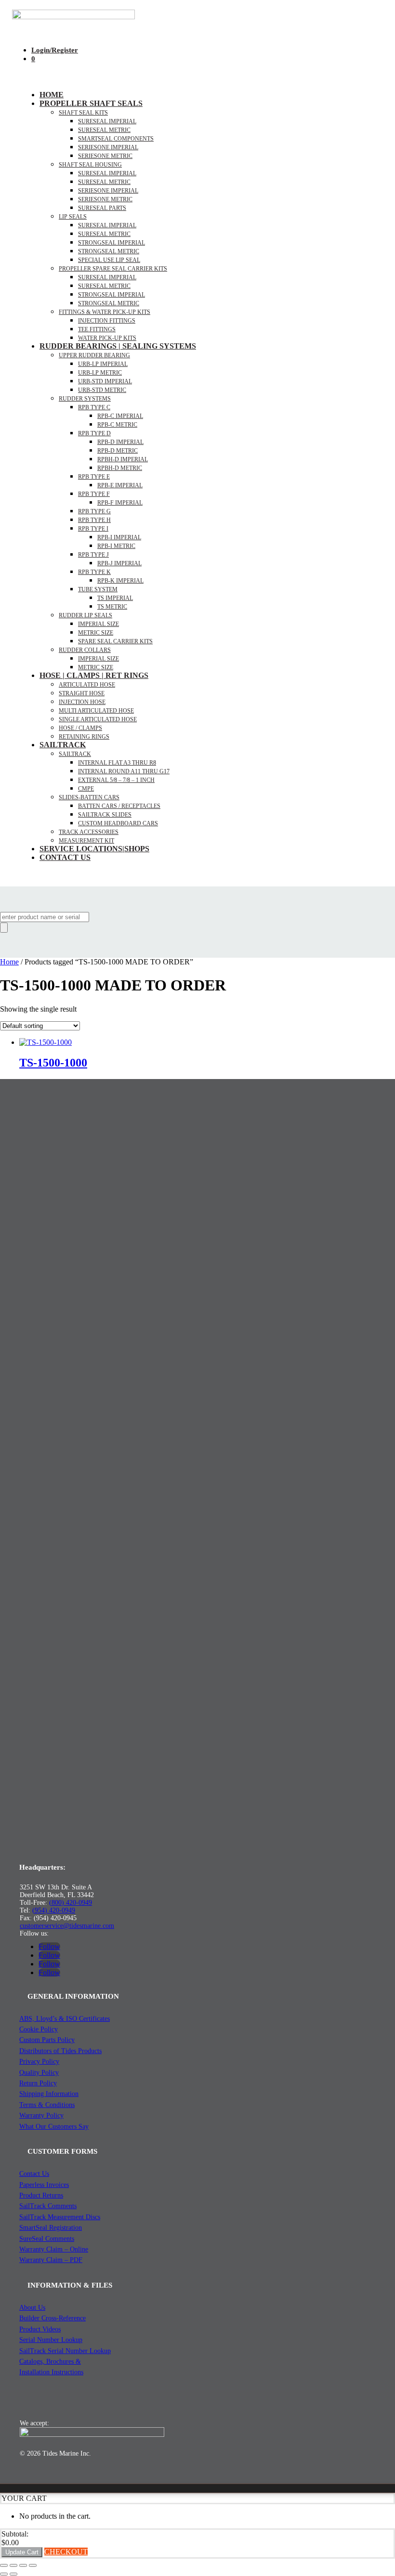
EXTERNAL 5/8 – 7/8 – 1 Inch (116, 780)
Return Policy (38, 2083)
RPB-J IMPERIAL (119, 563)
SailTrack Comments (48, 2206)
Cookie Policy (39, 2029)
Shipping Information (49, 2094)
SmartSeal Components (116, 139)
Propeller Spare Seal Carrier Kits (113, 269)
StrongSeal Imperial (112, 243)
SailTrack (63, 745)
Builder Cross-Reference (53, 2318)
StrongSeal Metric (109, 251)
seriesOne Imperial (108, 147)
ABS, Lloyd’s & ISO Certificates (65, 2019)
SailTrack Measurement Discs (60, 2217)
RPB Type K (94, 572)
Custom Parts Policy (47, 2040)
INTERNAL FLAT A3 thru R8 (117, 763)
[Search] (4, 928)
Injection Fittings (107, 321)
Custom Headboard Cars (118, 823)
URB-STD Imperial (105, 381)
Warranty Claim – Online (54, 2249)
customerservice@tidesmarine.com (67, 1926)
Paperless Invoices (44, 2185)
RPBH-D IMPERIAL (123, 459)
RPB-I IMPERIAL (119, 537)
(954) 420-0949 (54, 1910)
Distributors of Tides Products (60, 2051)
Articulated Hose (87, 685)
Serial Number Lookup (51, 2340)
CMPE (86, 789)
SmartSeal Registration (51, 2228)
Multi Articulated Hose (96, 711)
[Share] (23, 2565)
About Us (32, 2308)
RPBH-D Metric (120, 468)
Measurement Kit (86, 841)
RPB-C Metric (117, 425)
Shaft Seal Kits (83, 113)
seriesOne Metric (105, 156)
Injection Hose (82, 702)
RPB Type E (94, 477)
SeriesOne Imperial (108, 191)
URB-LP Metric (100, 373)
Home (52, 95)
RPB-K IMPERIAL (120, 581)
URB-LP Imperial (103, 364)
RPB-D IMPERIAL (120, 442)
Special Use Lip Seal (109, 260)
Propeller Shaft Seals (91, 103)
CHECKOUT (66, 2552)
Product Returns (41, 2195)
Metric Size (96, 633)
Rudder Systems (85, 399)
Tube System (98, 589)
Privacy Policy (39, 2062)
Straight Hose (82, 693)
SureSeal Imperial (107, 121)
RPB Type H (94, 520)
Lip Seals (73, 217)
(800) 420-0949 (71, 1903)
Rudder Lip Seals (86, 615)
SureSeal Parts (102, 208)
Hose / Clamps (80, 728)
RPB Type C (94, 407)
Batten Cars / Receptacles (119, 806)
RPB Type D (94, 433)
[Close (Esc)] (33, 2565)
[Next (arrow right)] (13, 2574)
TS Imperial (115, 598)
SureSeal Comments (47, 2239)
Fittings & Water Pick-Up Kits (105, 312)
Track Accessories (89, 832)
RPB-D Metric (118, 451)
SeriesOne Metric (105, 199)
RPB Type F (94, 494)
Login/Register (55, 50)
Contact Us (65, 857)
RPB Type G (94, 511)
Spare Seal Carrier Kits (115, 641)
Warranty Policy (41, 2115)
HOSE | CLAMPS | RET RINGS (94, 675)
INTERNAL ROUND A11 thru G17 (124, 771)
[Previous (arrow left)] (4, 2574)
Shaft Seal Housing (90, 165)
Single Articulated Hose (98, 719)
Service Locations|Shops (94, 849)
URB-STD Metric (102, 390)
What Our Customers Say (54, 2127)
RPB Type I (93, 529)
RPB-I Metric (116, 546)
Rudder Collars (85, 650)
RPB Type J (93, 555)
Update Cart (22, 2552)
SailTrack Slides (105, 815)
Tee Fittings (97, 329)
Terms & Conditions (47, 2105)
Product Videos (40, 2329)
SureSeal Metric (104, 130)
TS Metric (112, 607)
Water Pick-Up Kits (107, 338)
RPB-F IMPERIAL (120, 503)
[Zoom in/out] (4, 2565)
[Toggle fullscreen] (13, 2565)
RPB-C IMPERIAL (120, 416)
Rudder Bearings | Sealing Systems (118, 346)
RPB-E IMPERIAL (120, 485)
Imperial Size (99, 624)
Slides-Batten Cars (89, 797)
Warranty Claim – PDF (51, 2260)
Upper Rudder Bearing (94, 355)
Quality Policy (39, 2073)
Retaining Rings (84, 737)
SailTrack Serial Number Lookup (65, 2351)
